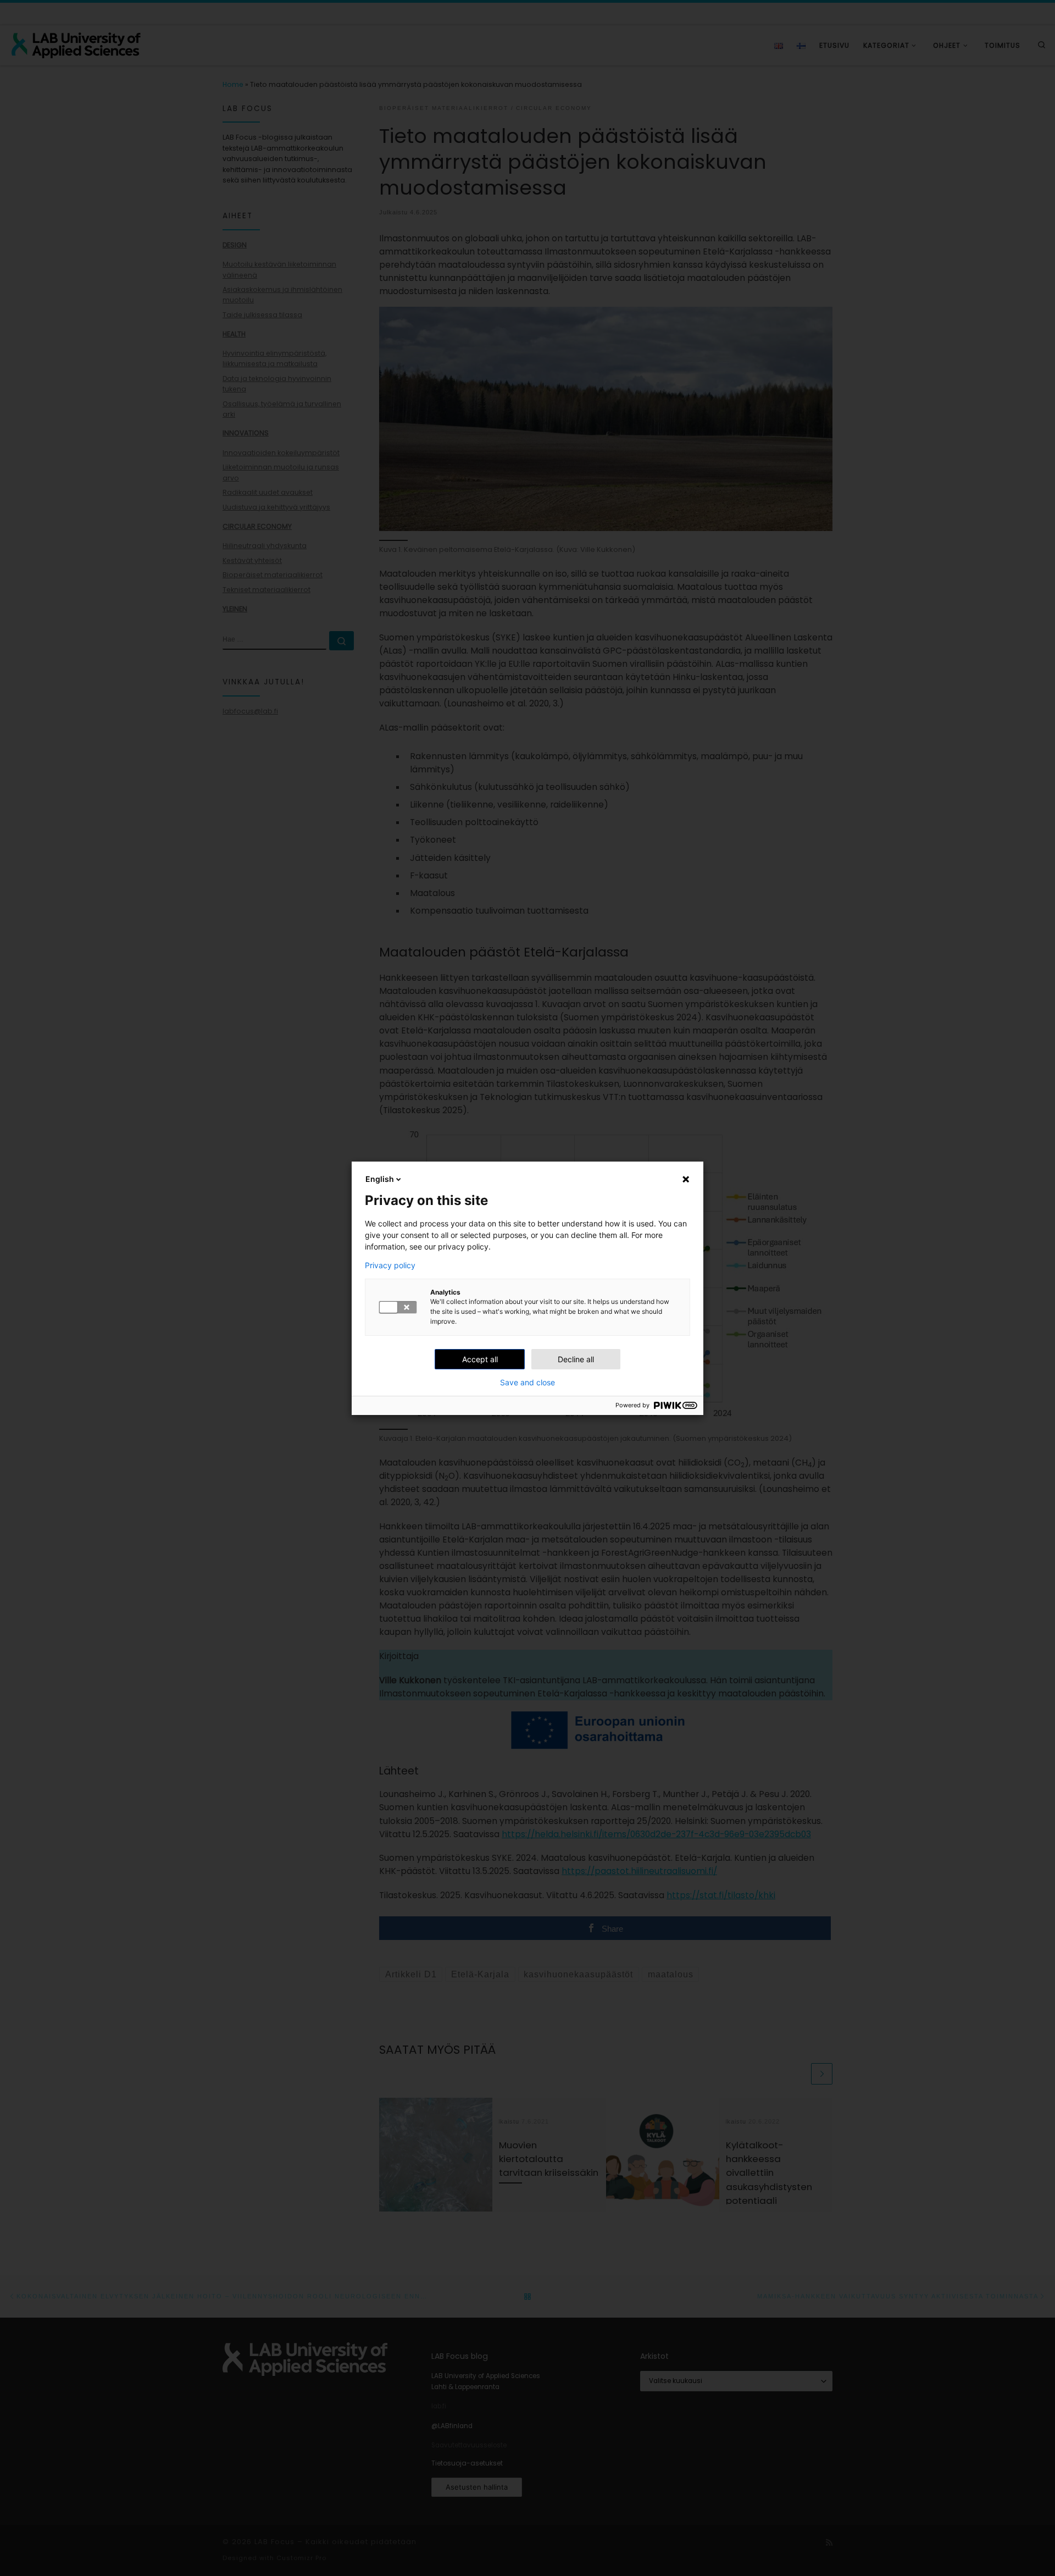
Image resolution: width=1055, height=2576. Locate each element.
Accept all (480, 1359)
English (380, 1179)
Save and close (527, 1383)
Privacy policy (390, 1265)
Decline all (576, 1359)
